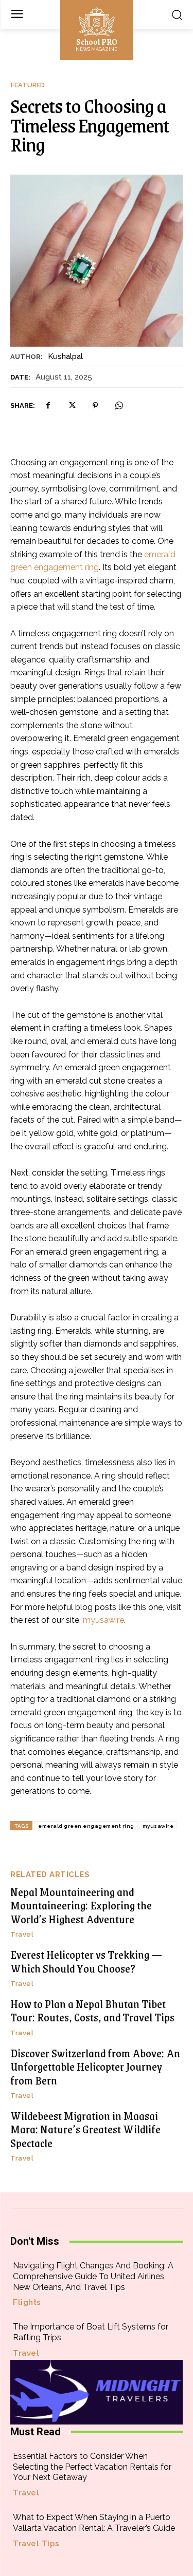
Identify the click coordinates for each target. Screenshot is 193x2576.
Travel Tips (36, 2544)
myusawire (158, 1826)
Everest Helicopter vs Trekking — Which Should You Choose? (86, 1961)
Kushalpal (65, 356)
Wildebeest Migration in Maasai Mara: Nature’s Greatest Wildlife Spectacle (85, 2129)
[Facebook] (48, 406)
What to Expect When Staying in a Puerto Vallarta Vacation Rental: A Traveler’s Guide (94, 2523)
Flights (27, 2303)
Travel (22, 1934)
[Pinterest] (95, 406)
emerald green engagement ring (86, 1826)
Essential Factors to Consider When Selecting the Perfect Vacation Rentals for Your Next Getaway (92, 2467)
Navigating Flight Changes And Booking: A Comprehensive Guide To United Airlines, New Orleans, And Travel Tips (93, 2276)
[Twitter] (72, 406)
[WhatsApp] (119, 406)
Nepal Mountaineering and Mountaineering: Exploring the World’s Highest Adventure (81, 1905)
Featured (28, 85)
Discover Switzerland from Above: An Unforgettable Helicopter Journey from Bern (95, 2067)
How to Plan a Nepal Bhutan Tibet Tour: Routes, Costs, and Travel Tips (92, 2010)
